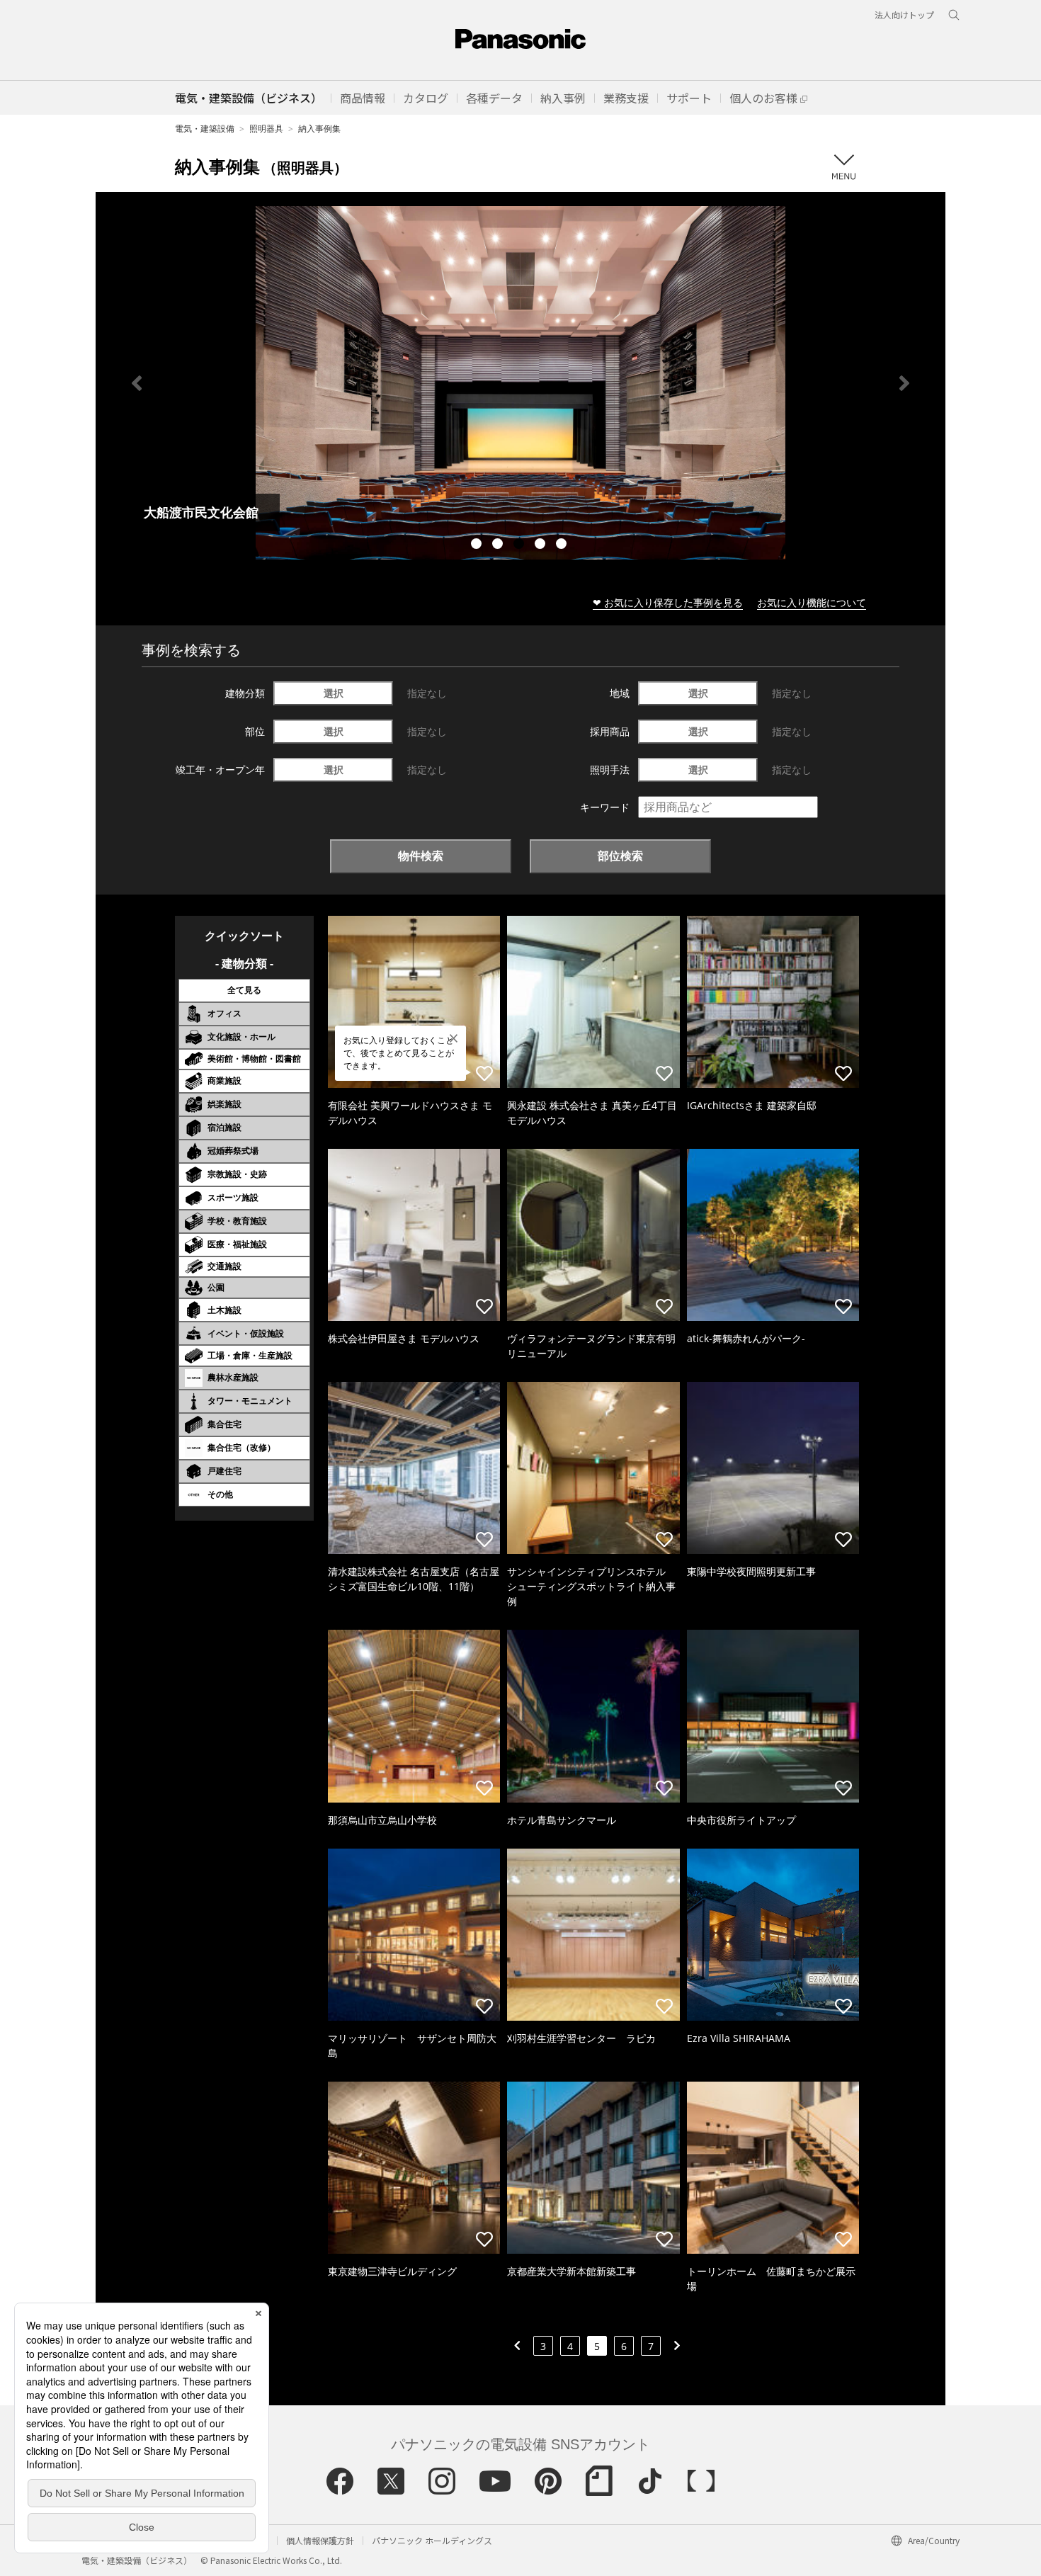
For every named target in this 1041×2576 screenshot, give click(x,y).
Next (904, 383)
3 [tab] (520, 545)
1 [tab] (478, 545)
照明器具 (266, 129)
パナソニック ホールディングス (432, 2540)
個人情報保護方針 (320, 2540)
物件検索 (421, 856)
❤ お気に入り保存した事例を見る (668, 602)
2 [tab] (499, 545)
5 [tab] (563, 545)
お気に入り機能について (812, 602)
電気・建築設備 (205, 129)
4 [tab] (542, 545)
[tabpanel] (520, 383)
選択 (334, 693)
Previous (137, 383)
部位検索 (620, 856)
